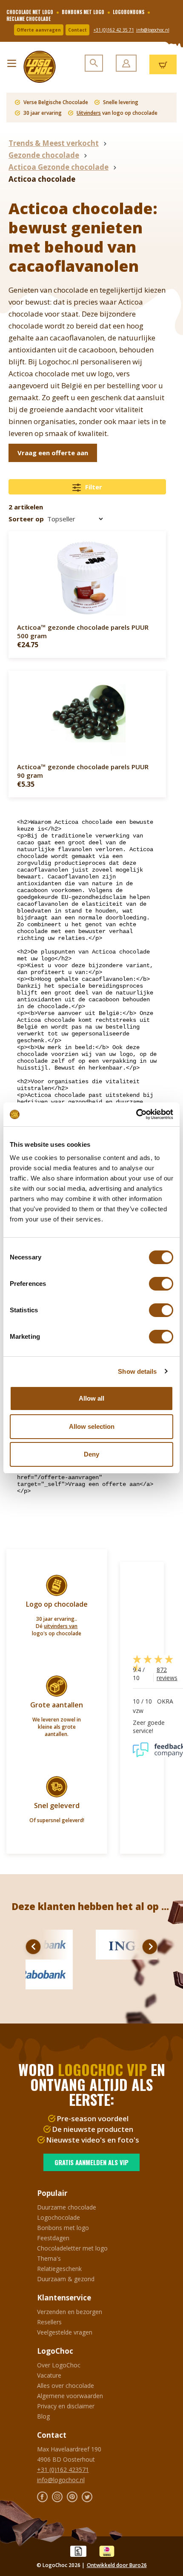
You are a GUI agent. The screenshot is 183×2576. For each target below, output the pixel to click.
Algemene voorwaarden (70, 2396)
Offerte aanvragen (39, 30)
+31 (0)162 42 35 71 (114, 30)
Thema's (49, 2258)
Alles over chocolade (66, 2386)
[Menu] (12, 61)
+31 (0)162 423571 (63, 2470)
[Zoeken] (94, 63)
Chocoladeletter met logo (72, 2248)
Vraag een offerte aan (53, 453)
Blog (43, 2416)
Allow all (91, 1398)
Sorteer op (26, 519)
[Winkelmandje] (163, 64)
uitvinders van (61, 1626)
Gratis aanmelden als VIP (91, 2162)
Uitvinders (89, 113)
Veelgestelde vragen (65, 2332)
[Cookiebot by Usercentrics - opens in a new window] (136, 1114)
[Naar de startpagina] (36, 67)
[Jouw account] (126, 63)
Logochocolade (59, 2217)
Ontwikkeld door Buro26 (117, 2565)
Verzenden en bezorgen (70, 2312)
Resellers (49, 2322)
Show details (137, 1371)
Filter (93, 487)
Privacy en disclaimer (66, 2406)
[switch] (161, 1284)
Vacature (49, 2375)
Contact (77, 30)
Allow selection (92, 1426)
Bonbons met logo (63, 2228)
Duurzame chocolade (67, 2207)
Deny (91, 1454)
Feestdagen (53, 2238)
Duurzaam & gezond (66, 2279)
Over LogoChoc (59, 2365)
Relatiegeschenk (59, 2269)
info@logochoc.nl (153, 30)
